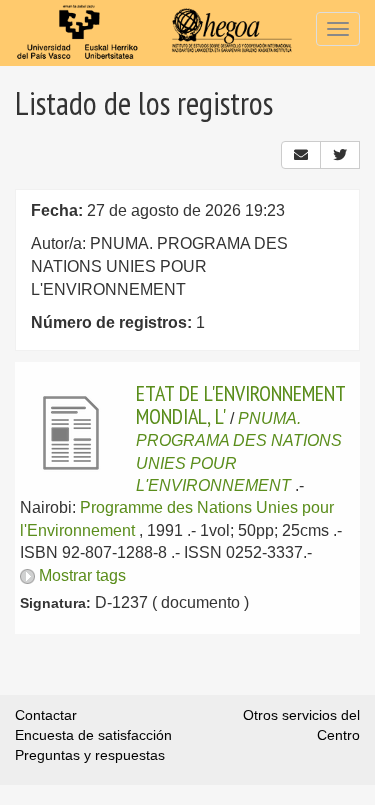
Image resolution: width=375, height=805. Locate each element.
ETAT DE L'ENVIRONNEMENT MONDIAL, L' (240, 404)
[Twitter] (340, 155)
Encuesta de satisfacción (93, 735)
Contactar (46, 715)
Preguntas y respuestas (90, 755)
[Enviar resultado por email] (301, 155)
